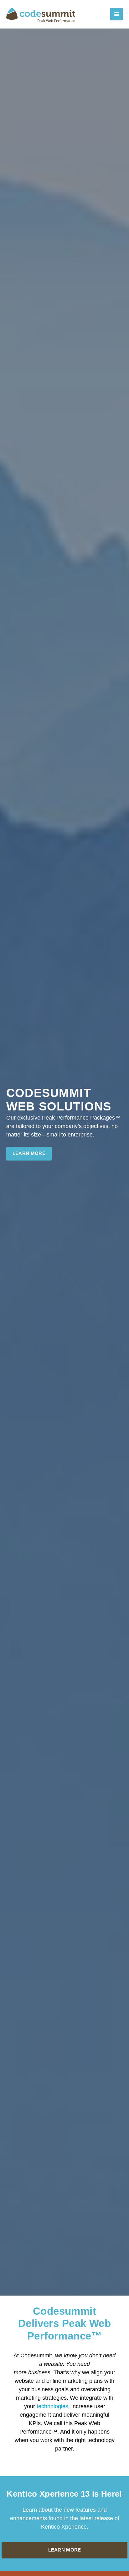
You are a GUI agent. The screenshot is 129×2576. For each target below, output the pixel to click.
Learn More (29, 1153)
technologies (52, 2406)
